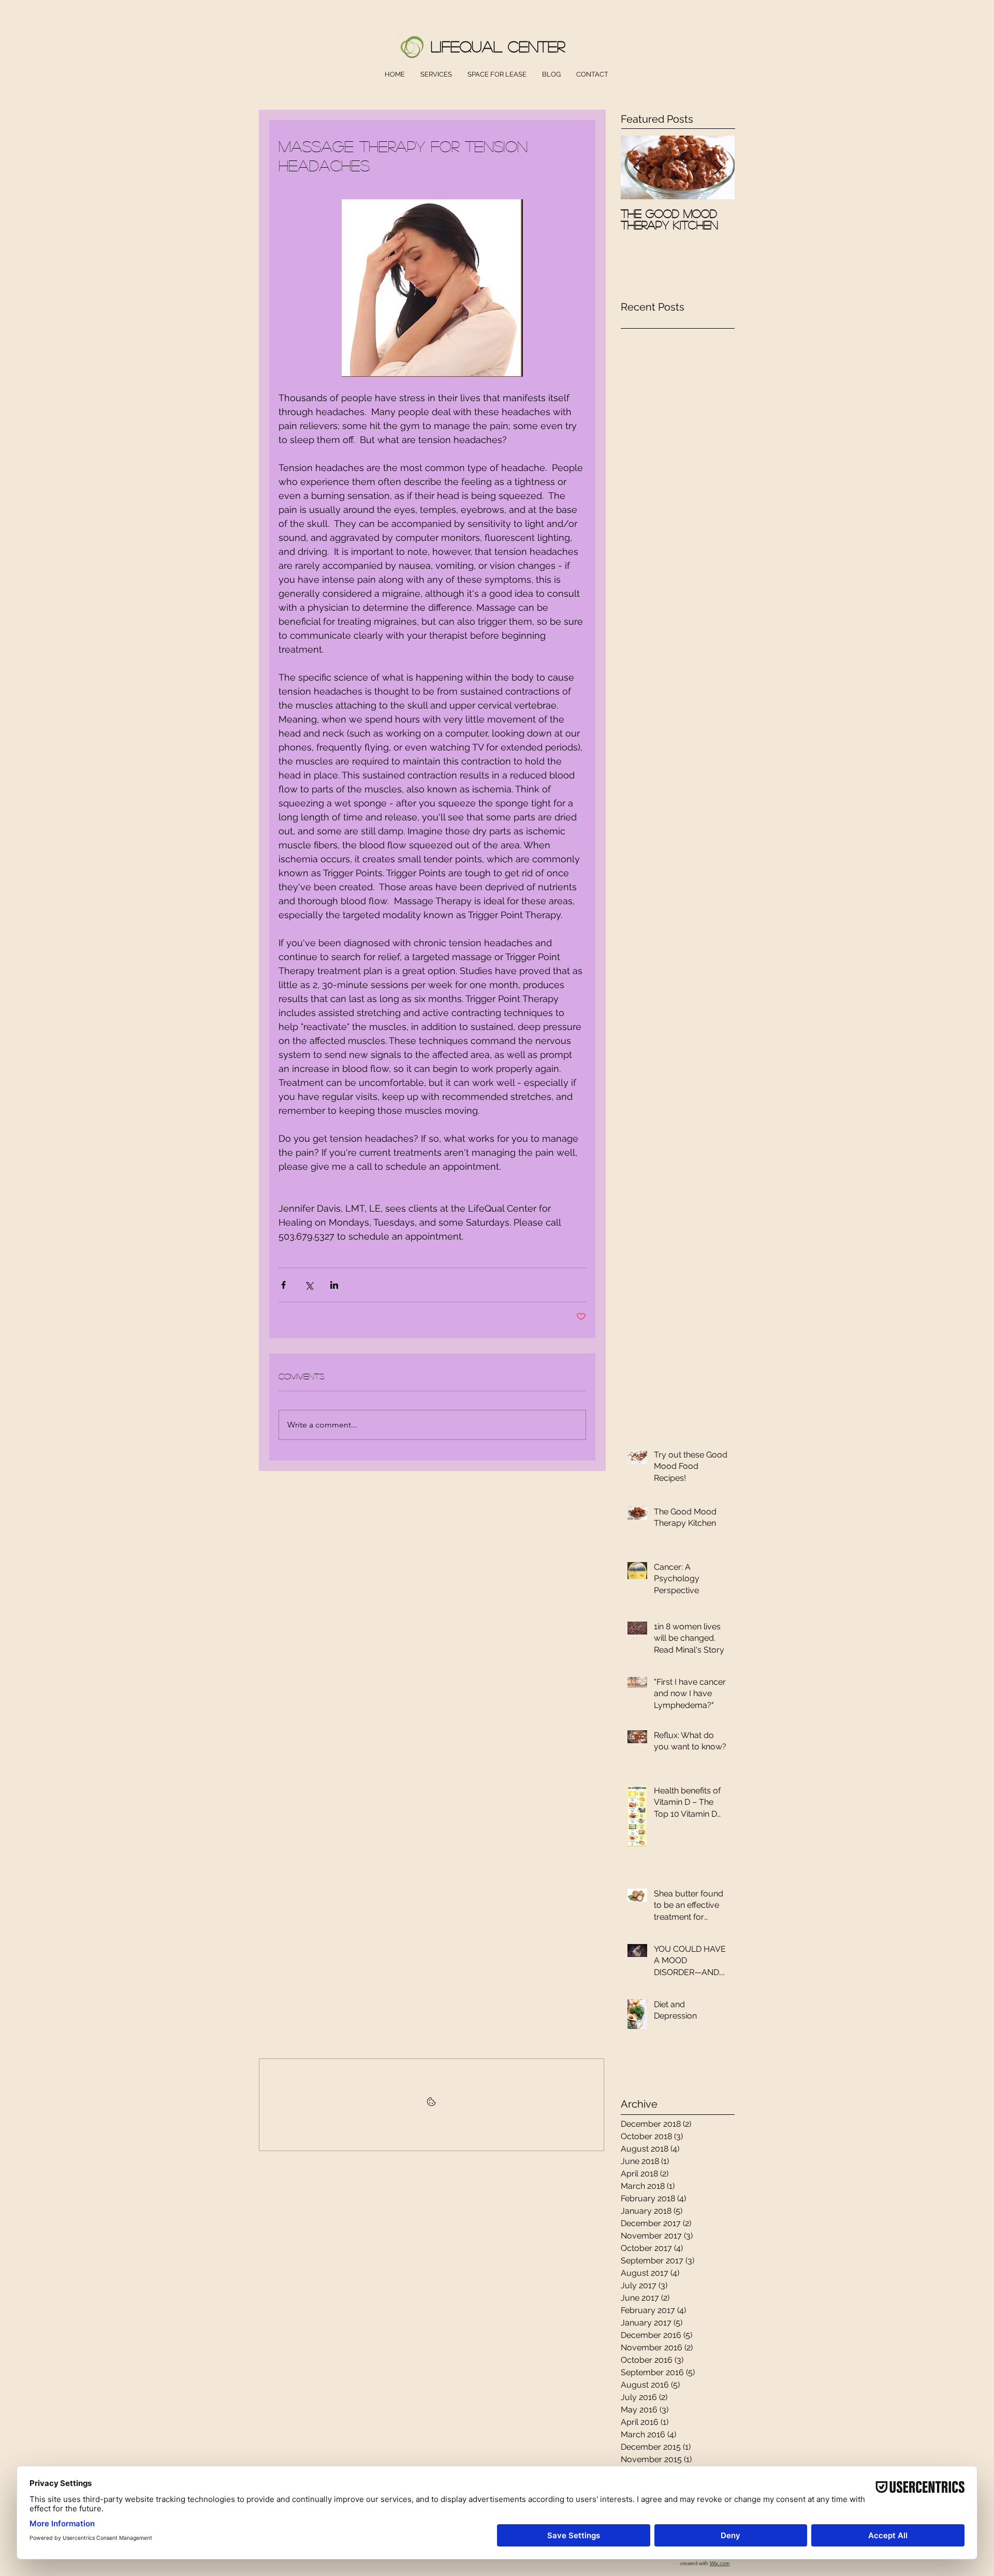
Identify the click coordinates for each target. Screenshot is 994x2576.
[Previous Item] (637, 167)
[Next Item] (718, 167)
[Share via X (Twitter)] (309, 1285)
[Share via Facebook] (283, 1285)
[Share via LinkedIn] (334, 1285)
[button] (436, 75)
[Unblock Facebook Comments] (432, 2105)
